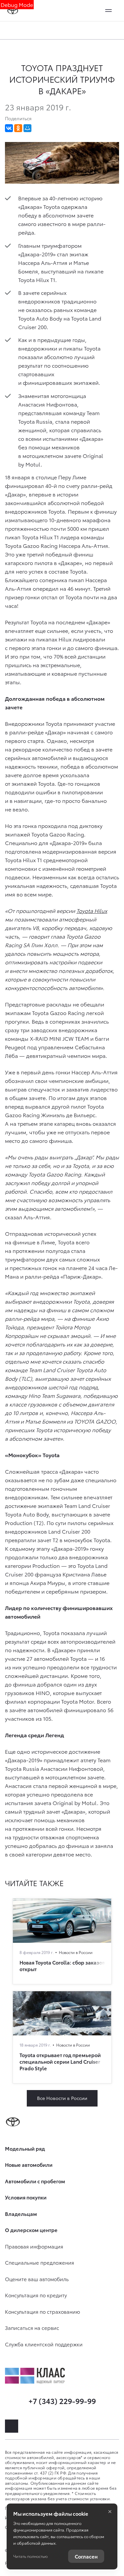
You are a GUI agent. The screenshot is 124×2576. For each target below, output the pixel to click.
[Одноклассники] (18, 128)
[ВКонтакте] (9, 128)
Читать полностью (30, 2556)
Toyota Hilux (92, 910)
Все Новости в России (62, 2098)
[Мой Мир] (27, 128)
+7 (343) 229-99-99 (62, 2401)
